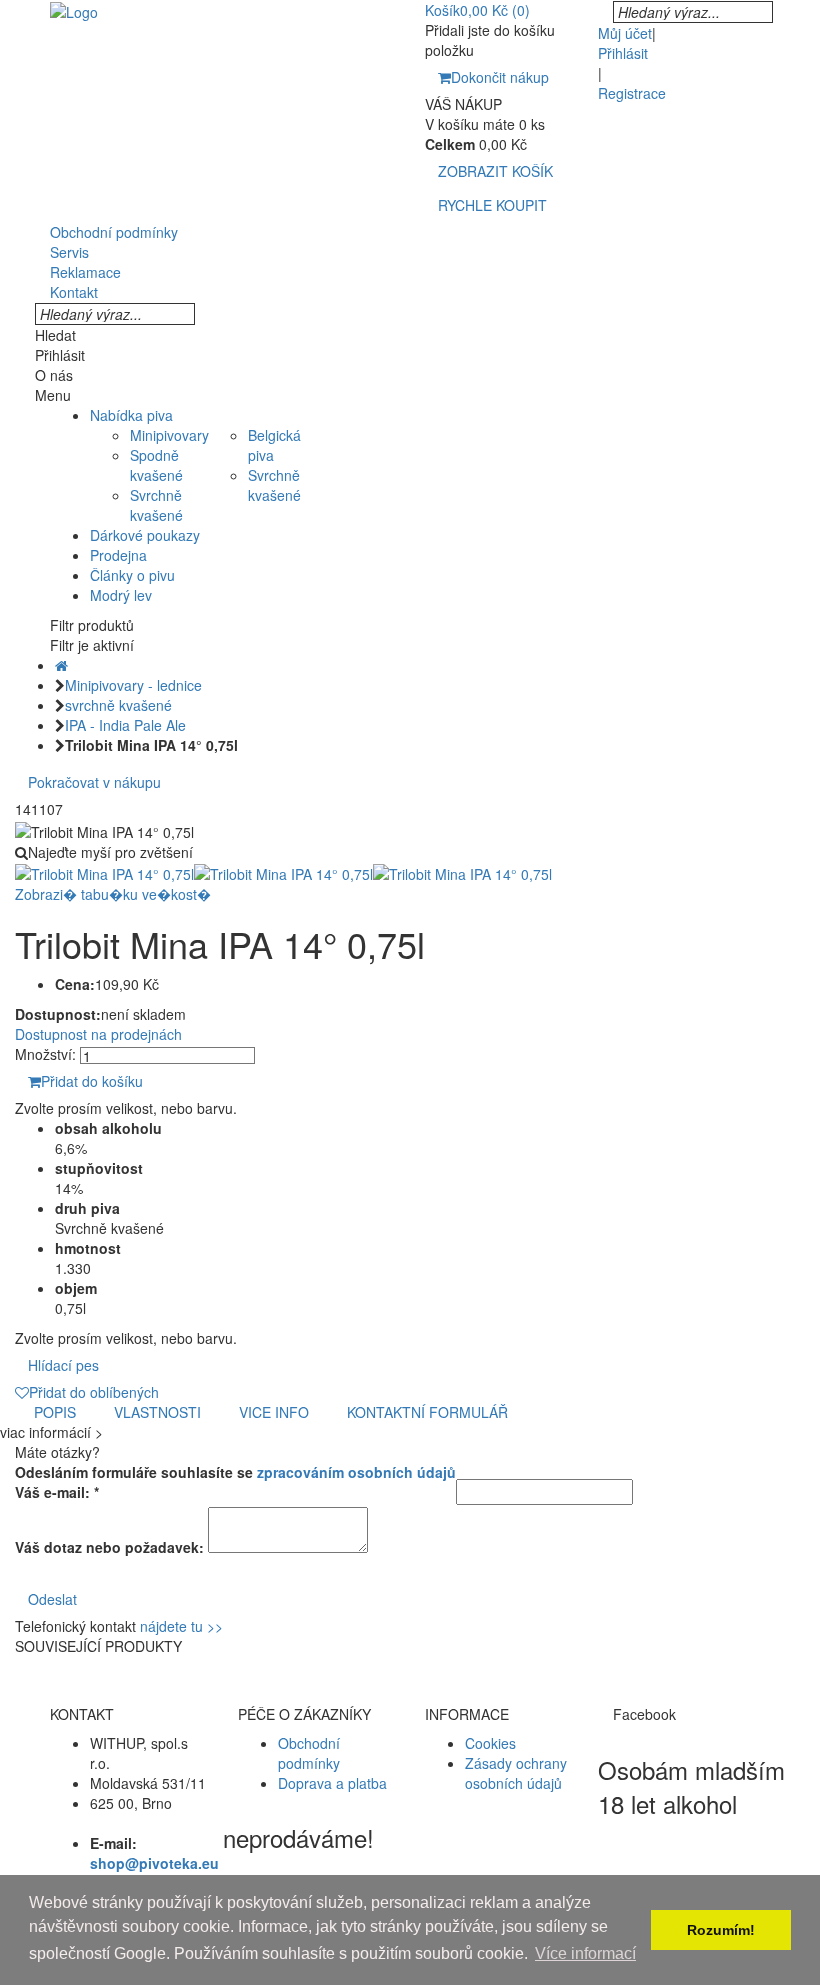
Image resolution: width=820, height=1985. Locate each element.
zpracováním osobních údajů (356, 1472)
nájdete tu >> (181, 1626)
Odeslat (52, 1599)
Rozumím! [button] (721, 1930)
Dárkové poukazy (145, 535)
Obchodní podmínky (309, 1753)
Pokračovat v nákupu (94, 782)
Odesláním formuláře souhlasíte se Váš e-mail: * (235, 1482)
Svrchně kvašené (156, 505)
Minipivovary (169, 435)
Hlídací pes (63, 1365)
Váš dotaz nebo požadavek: (109, 1547)
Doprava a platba (332, 1783)
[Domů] (61, 665)
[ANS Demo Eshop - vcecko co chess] (74, 10)
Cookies (490, 1743)
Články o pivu (132, 575)
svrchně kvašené (118, 705)
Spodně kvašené (156, 465)
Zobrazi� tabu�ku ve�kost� (113, 894)
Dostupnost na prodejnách (98, 1034)
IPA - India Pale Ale (125, 725)
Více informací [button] (585, 1953)
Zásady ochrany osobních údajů (516, 1773)
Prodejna (118, 555)
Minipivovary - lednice (133, 685)
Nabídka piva (131, 415)
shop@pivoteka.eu (154, 1863)
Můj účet (625, 33)
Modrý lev (121, 595)
